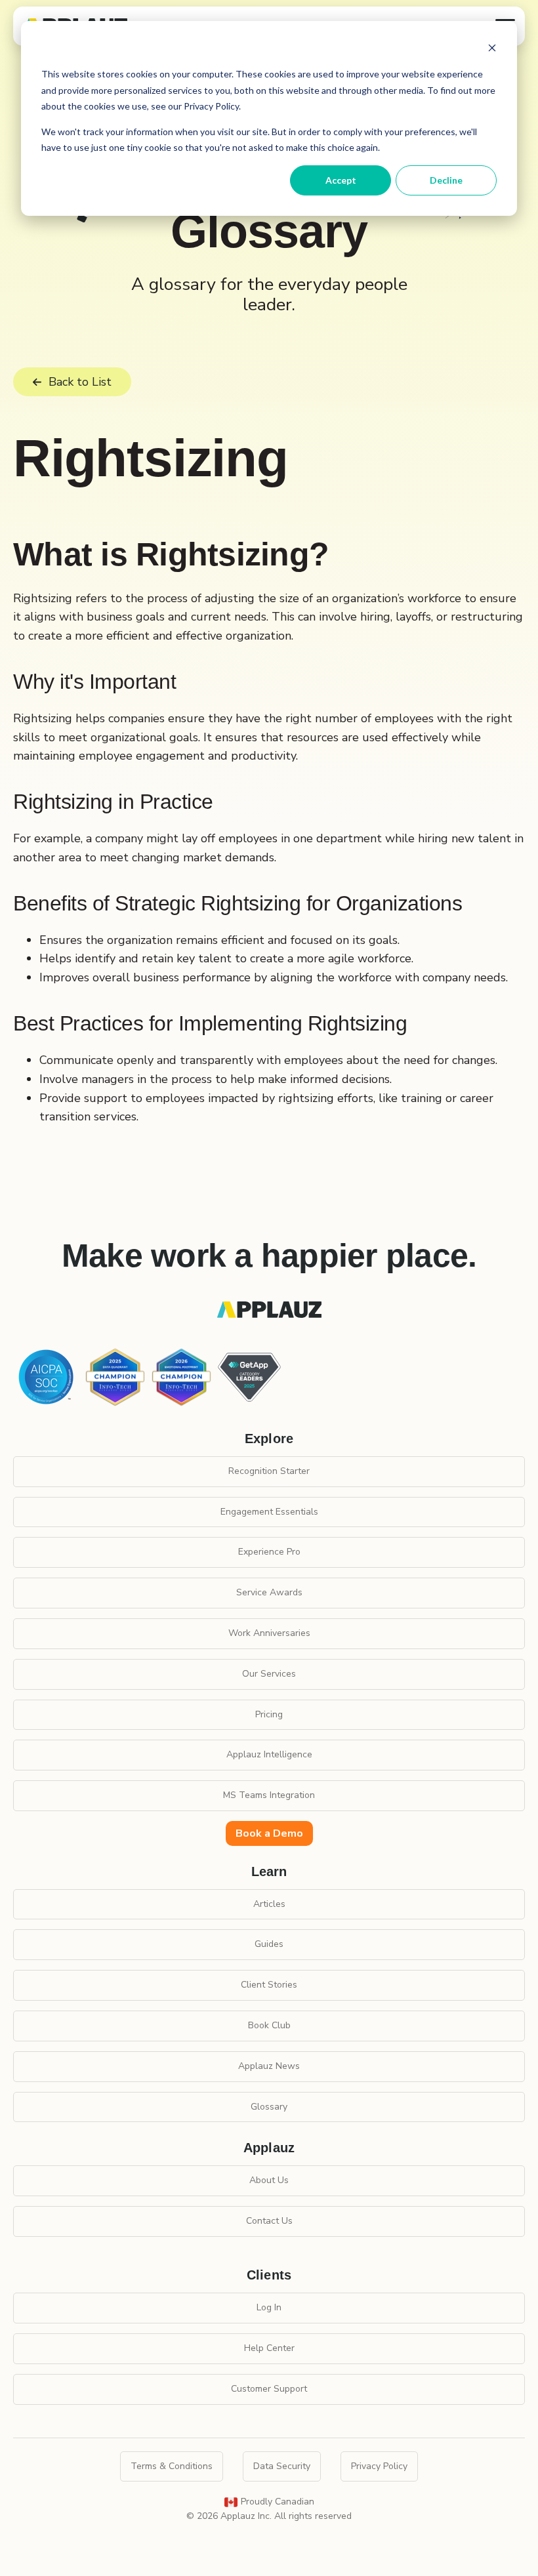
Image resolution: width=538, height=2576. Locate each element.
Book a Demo (269, 1833)
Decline (446, 180)
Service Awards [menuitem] (269, 1592)
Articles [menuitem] (269, 1904)
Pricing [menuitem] (269, 1714)
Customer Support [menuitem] (269, 2389)
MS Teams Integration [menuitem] (269, 1795)
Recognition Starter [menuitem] (269, 1471)
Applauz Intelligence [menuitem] (269, 1754)
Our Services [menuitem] (269, 1674)
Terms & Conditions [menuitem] (172, 2466)
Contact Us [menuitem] (269, 2221)
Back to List (80, 382)
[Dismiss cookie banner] (492, 50)
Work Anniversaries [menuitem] (269, 1633)
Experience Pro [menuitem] (269, 1552)
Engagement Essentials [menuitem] (269, 1512)
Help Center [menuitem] (269, 2348)
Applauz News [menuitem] (269, 2066)
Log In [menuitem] (269, 2307)
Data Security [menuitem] (282, 2466)
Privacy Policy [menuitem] (379, 2466)
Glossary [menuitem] (269, 2107)
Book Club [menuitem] (269, 2025)
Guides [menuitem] (269, 1944)
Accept (341, 180)
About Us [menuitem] (269, 2180)
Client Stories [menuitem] (269, 1985)
